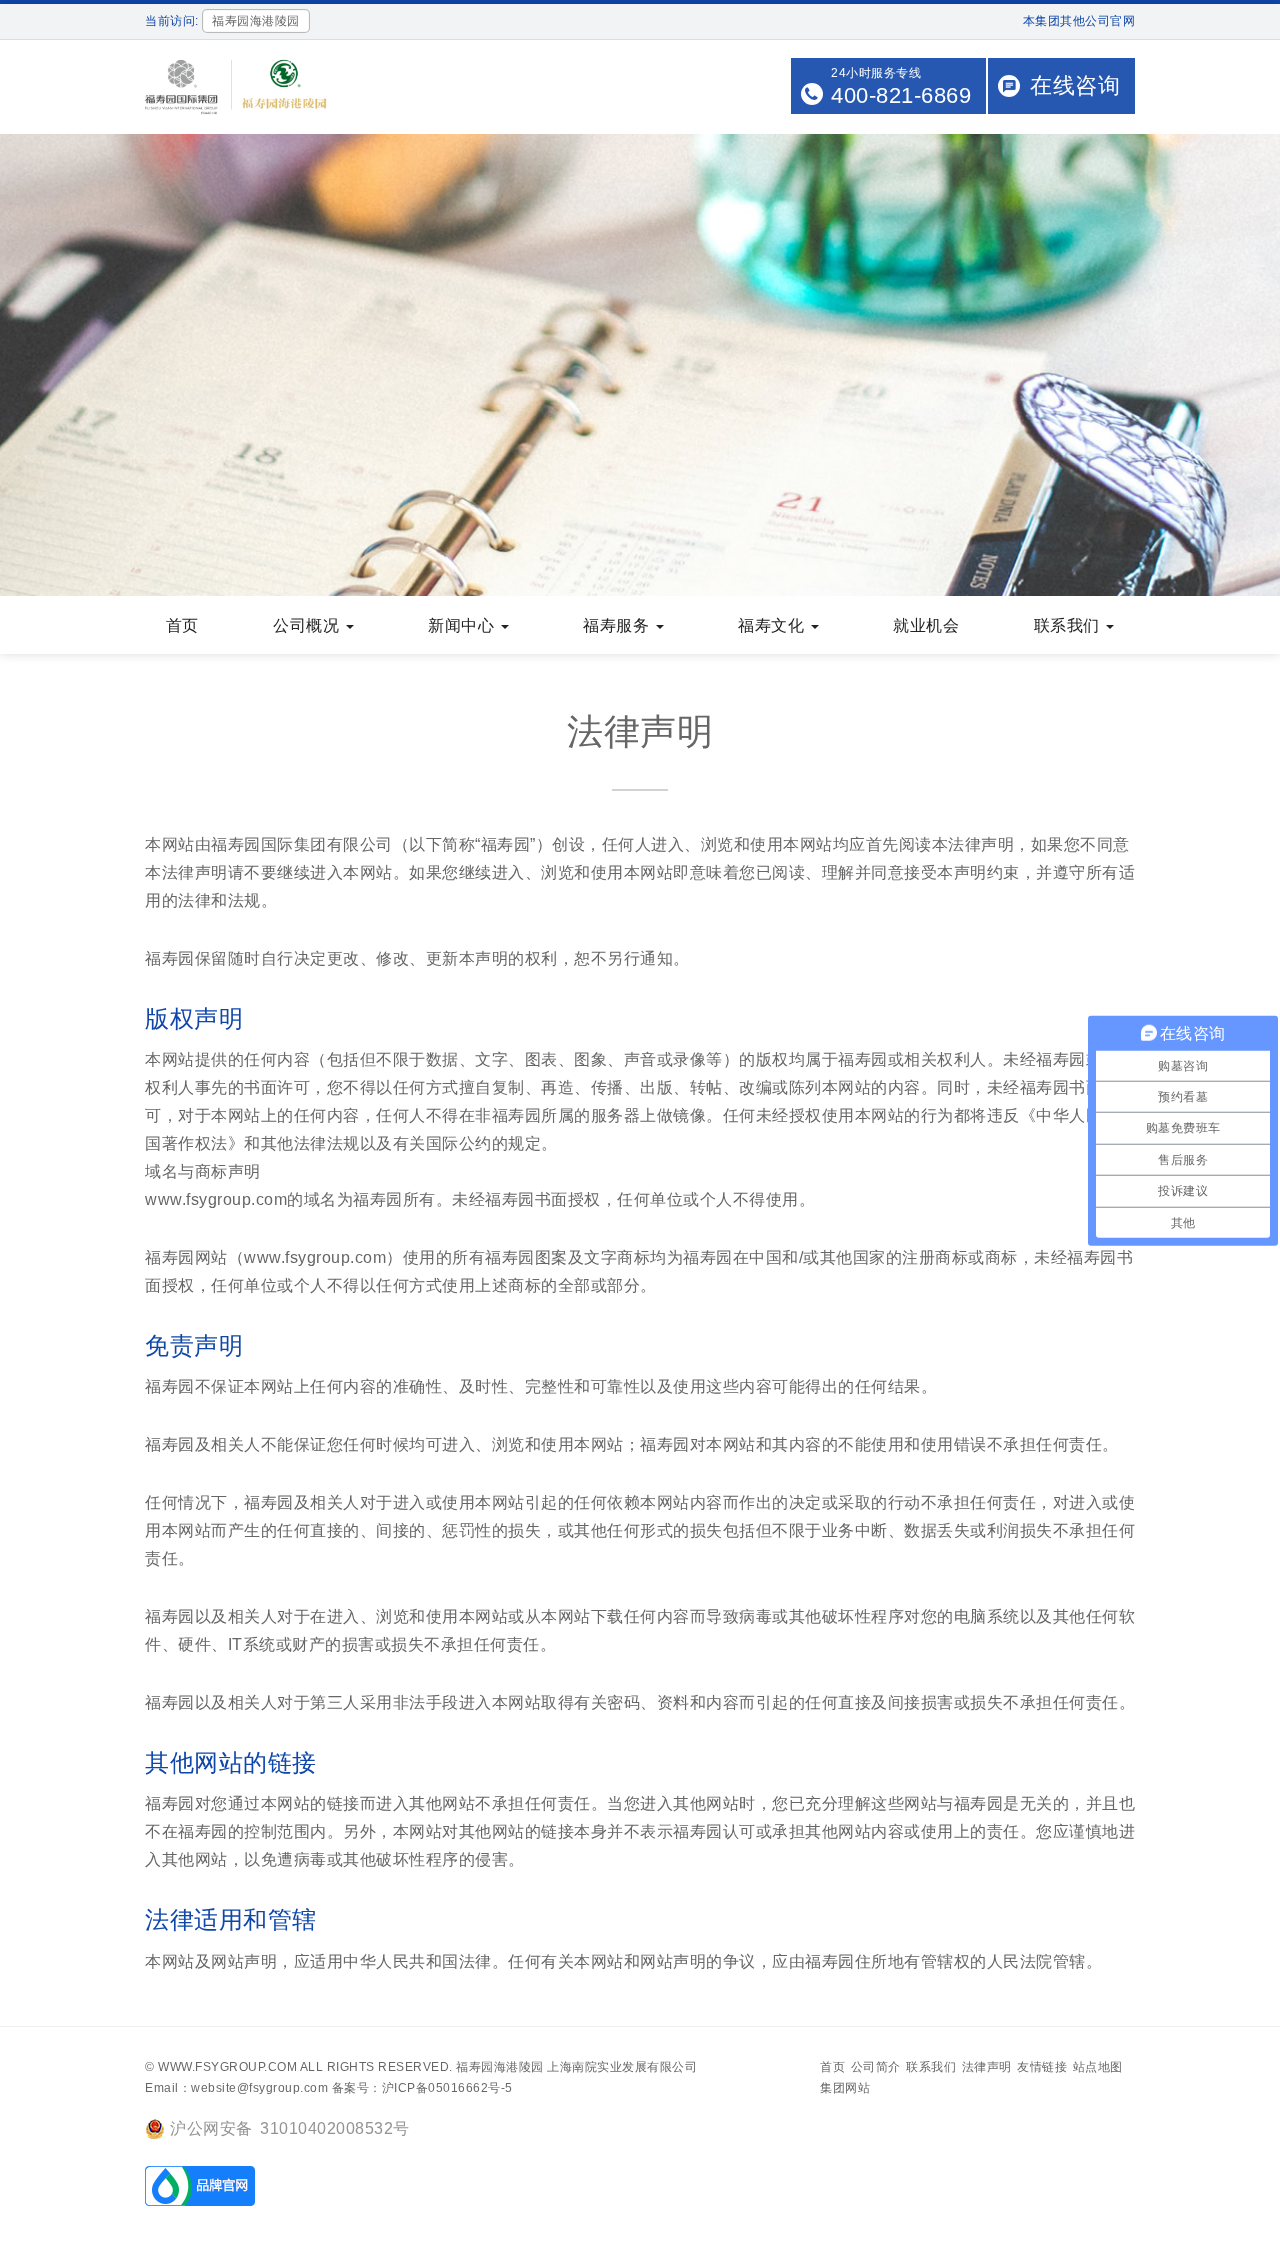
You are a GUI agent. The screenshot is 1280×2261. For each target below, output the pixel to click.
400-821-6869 (901, 95)
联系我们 (1069, 625)
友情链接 (1042, 2067)
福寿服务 (618, 625)
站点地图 (1098, 2067)
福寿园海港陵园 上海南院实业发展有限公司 (576, 2067)
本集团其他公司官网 (1079, 21)
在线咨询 (1075, 85)
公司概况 (308, 625)
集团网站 (845, 2088)
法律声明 (987, 2067)
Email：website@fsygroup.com (236, 2088)
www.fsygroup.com (227, 2067)
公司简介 (876, 2067)
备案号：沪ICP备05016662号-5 (422, 2088)
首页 (182, 625)
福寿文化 (773, 625)
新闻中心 (463, 625)
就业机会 (926, 625)
